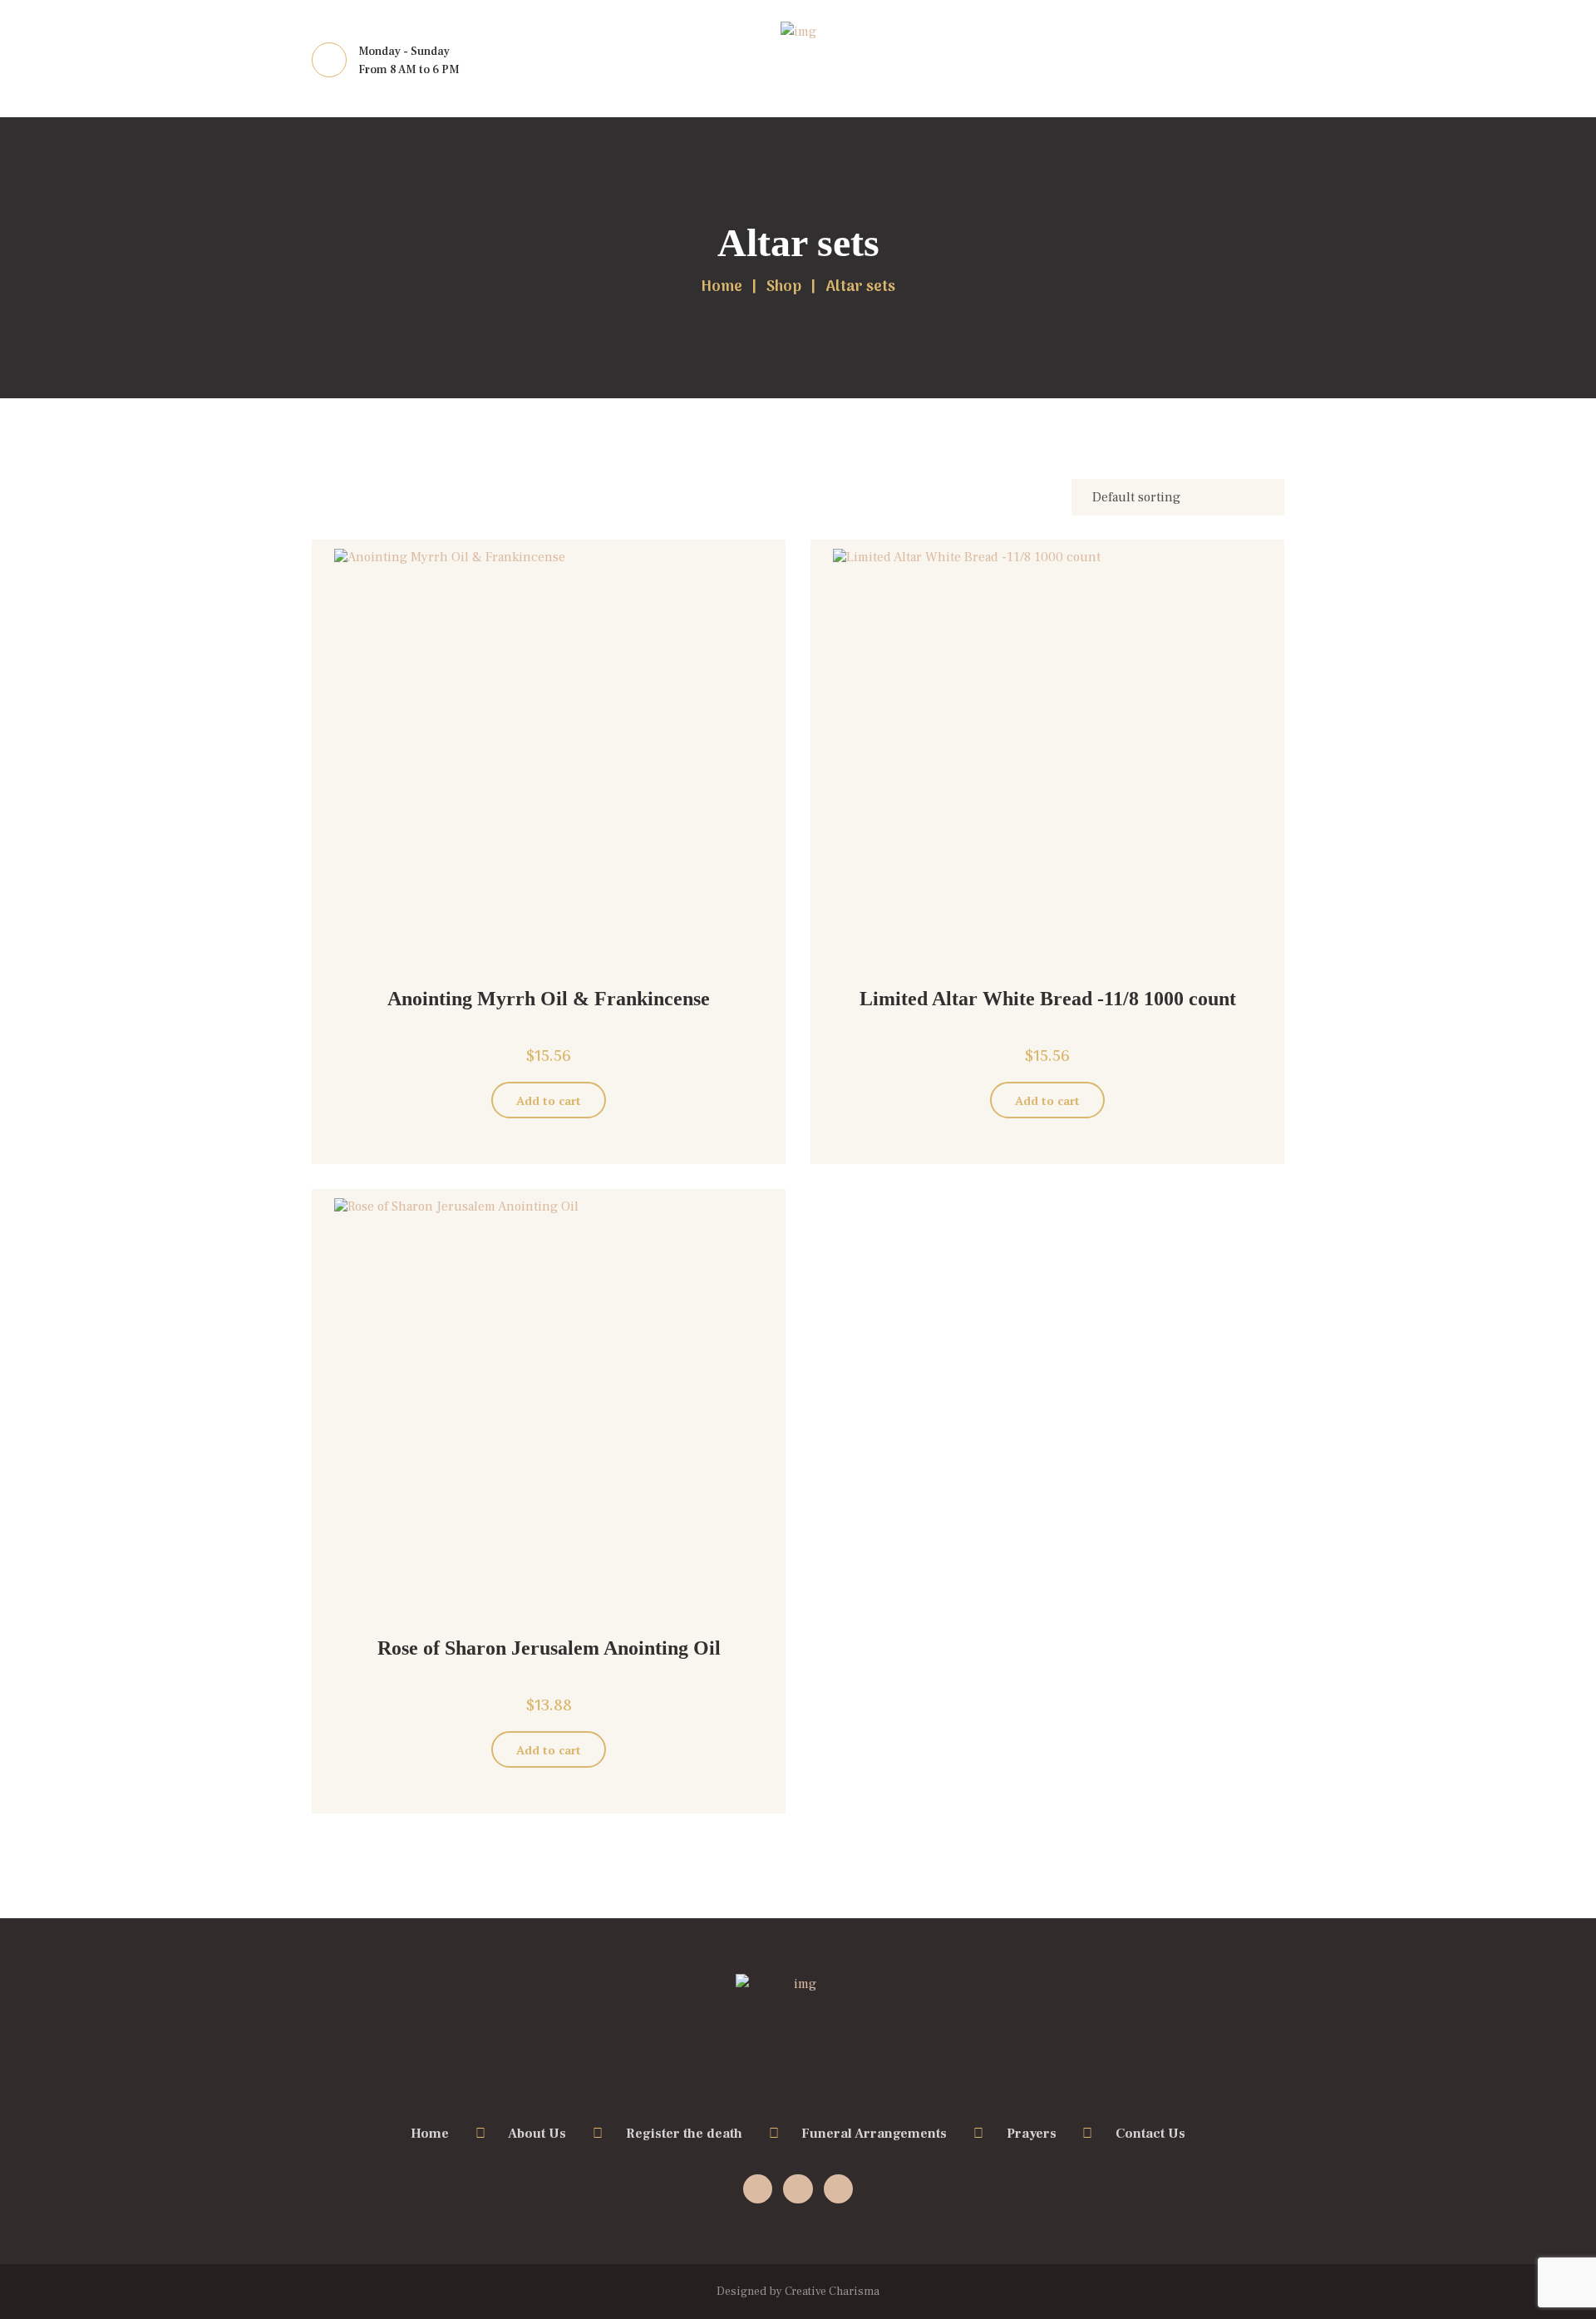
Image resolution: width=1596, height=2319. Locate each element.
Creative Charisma (832, 2292)
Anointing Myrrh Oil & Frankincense (549, 999)
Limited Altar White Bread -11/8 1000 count (1048, 999)
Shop (784, 288)
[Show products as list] (356, 489)
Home (722, 288)
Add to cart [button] (549, 1100)
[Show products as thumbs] (322, 489)
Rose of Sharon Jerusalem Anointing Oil (549, 1648)
